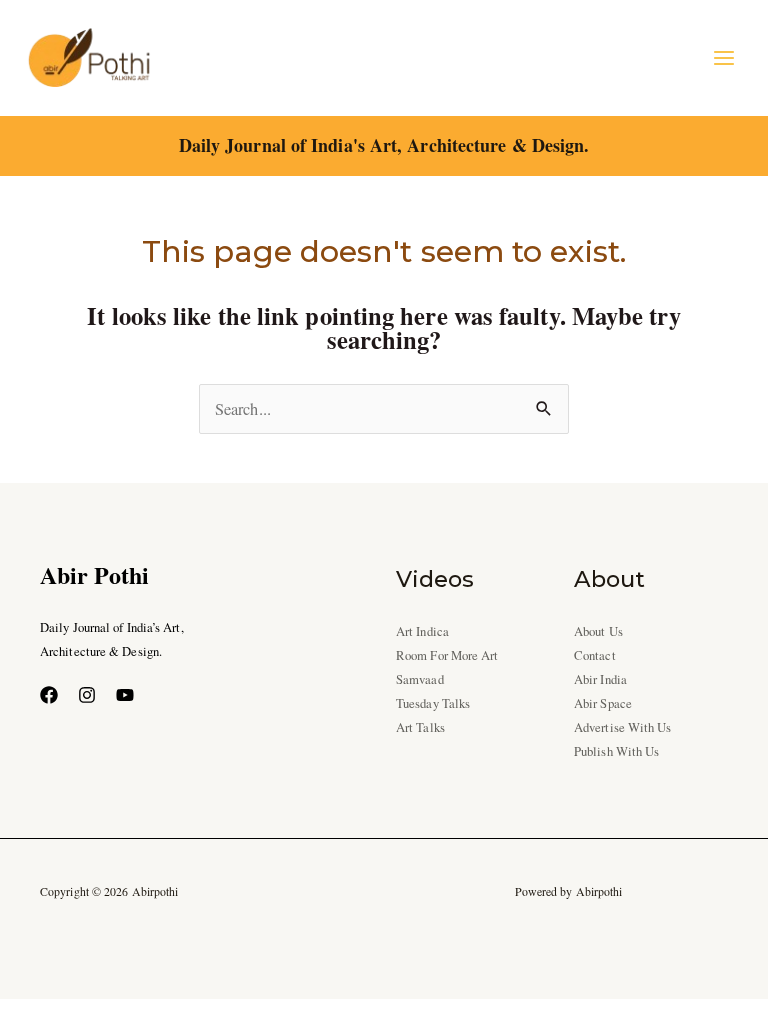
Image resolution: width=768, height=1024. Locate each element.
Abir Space (603, 703)
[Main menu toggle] (723, 57)
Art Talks (420, 727)
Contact (595, 655)
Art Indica (422, 631)
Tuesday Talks (433, 703)
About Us (598, 631)
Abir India (600, 679)
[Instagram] (87, 695)
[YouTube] (125, 695)
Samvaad (420, 679)
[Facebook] (49, 695)
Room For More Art (447, 655)
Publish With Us (616, 751)
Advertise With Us (623, 727)
